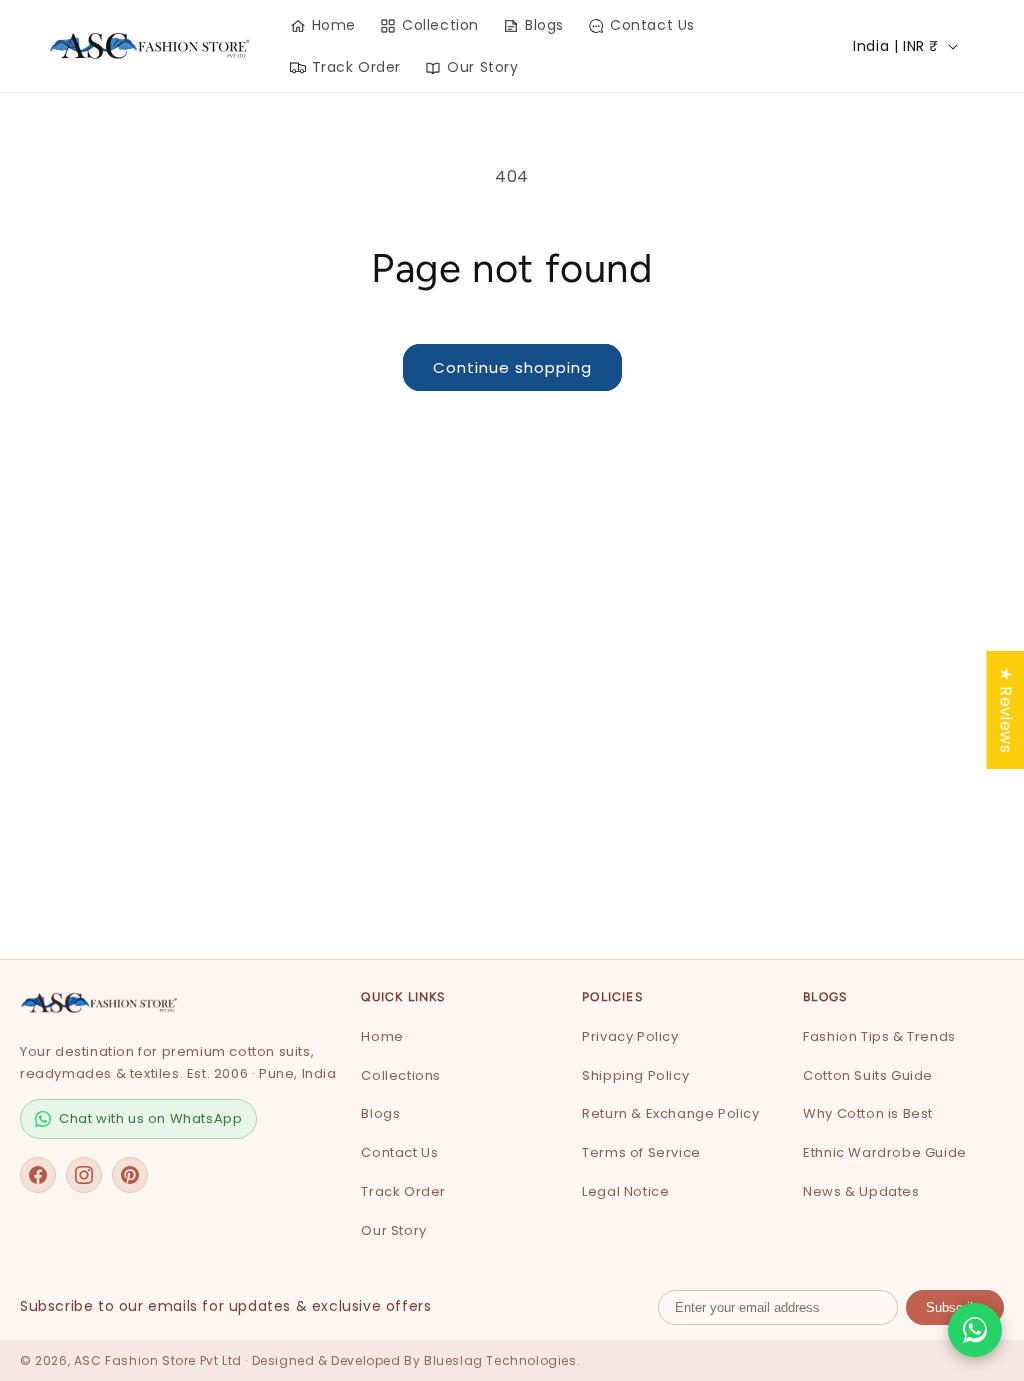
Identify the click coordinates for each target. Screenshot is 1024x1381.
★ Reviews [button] (1005, 709)
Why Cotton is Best (868, 1113)
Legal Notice (625, 1191)
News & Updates (861, 1191)
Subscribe (955, 1307)
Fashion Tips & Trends (879, 1036)
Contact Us (399, 1152)
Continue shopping (512, 367)
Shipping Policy (635, 1075)
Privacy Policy (630, 1036)
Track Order (403, 1191)
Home (382, 1036)
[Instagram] (84, 1175)
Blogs (380, 1113)
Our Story (393, 1230)
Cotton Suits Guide (868, 1075)
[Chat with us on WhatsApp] (975, 1330)
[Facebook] (38, 1175)
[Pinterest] (130, 1175)
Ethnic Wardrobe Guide (885, 1152)
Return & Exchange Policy (670, 1113)
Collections (401, 1075)
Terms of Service (641, 1152)
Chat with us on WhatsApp (150, 1118)
